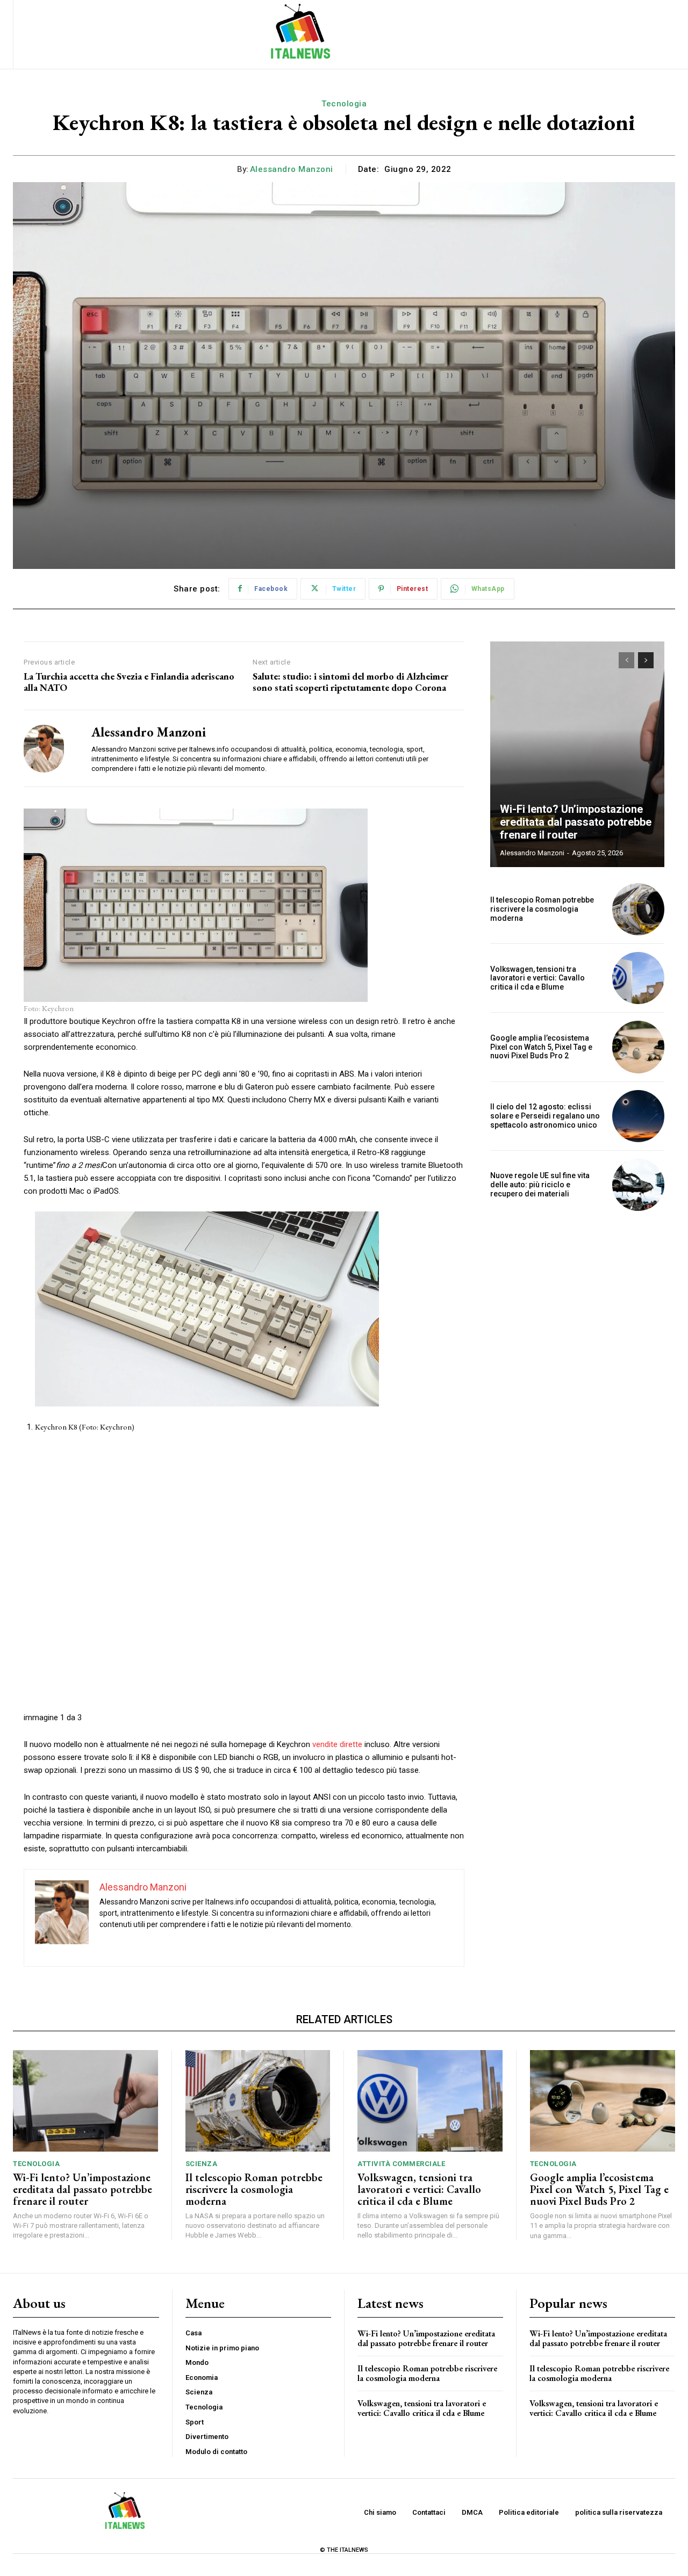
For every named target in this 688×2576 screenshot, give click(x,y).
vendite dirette (337, 1744)
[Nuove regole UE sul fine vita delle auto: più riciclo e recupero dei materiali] (638, 1185)
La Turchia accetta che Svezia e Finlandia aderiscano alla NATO (129, 682)
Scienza (202, 2164)
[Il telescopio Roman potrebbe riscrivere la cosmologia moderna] (638, 909)
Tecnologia (344, 104)
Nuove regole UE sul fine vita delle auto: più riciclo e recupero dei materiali (540, 1185)
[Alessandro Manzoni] (49, 748)
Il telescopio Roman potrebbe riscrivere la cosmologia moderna (542, 909)
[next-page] (646, 660)
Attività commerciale (401, 2164)
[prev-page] (626, 660)
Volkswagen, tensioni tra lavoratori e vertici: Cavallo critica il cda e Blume (537, 978)
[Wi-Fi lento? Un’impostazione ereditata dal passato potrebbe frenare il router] (577, 754)
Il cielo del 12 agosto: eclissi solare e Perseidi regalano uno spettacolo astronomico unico (545, 1116)
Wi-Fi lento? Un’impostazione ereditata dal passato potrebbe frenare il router (576, 822)
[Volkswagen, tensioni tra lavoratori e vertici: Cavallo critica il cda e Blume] (638, 978)
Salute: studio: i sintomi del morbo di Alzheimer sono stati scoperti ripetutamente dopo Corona (350, 682)
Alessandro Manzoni (292, 169)
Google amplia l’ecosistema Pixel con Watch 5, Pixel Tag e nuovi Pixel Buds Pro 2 (541, 1047)
